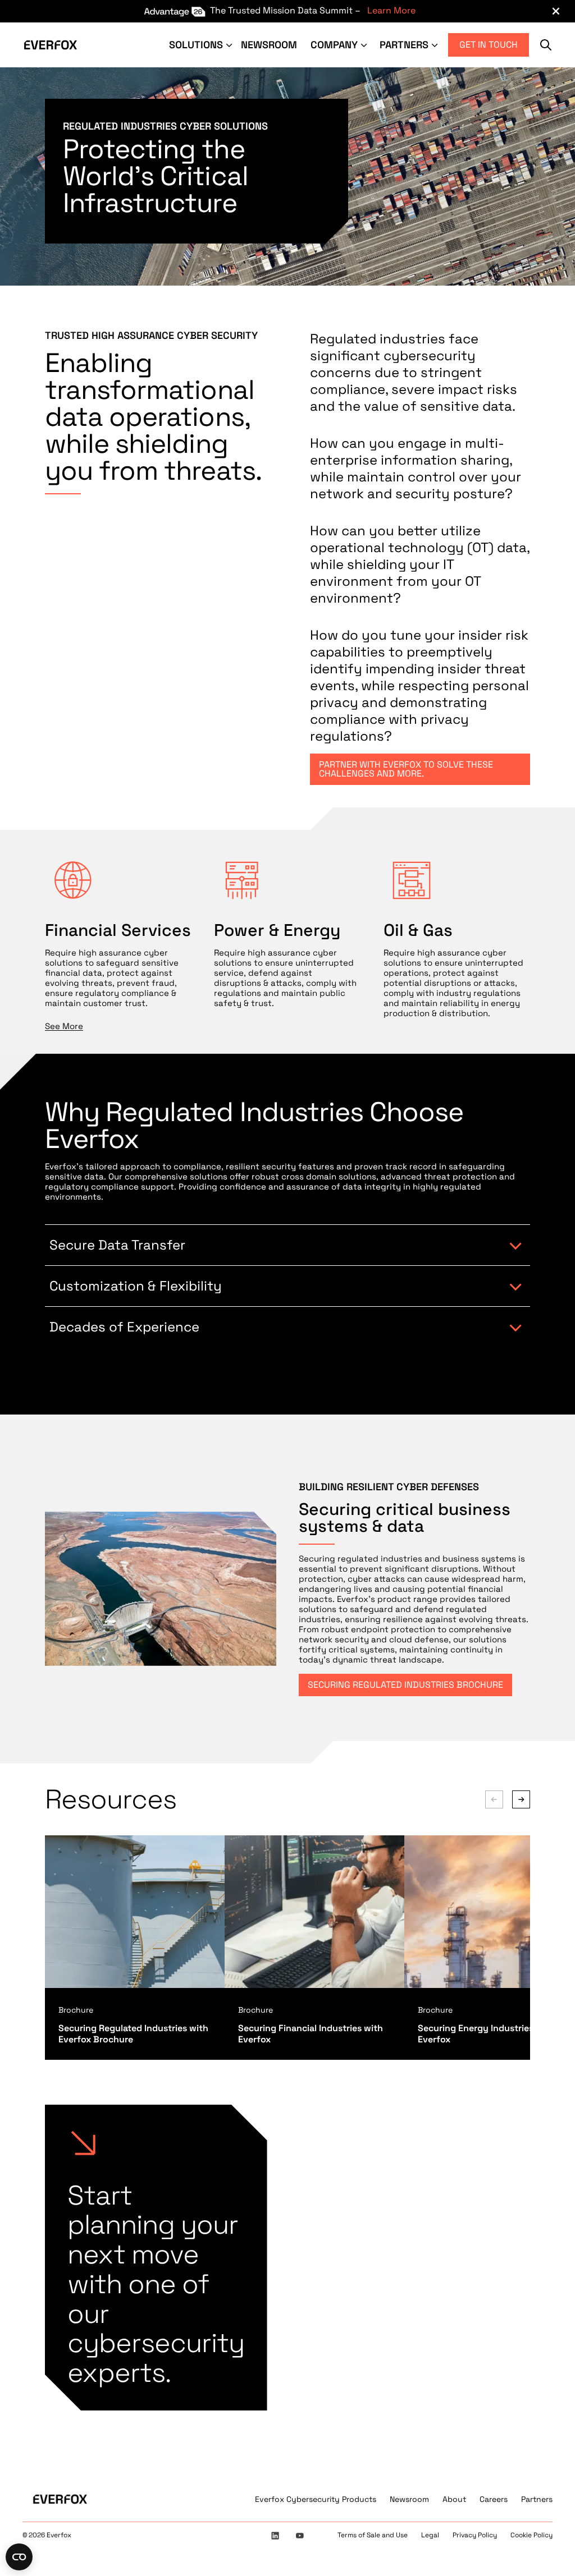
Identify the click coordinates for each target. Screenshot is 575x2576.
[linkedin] (275, 2536)
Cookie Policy (531, 2535)
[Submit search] (546, 45)
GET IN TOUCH (489, 45)
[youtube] (300, 2536)
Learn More (391, 10)
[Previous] (494, 1799)
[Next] (521, 1799)
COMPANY (334, 45)
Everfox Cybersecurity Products (316, 2499)
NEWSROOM (269, 45)
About (454, 2499)
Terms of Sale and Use (373, 2535)
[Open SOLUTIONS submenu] (230, 45)
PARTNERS (404, 45)
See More (64, 1026)
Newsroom (409, 2499)
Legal (430, 2535)
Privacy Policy (475, 2535)
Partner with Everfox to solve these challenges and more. (406, 769)
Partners (537, 2499)
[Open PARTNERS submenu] (436, 45)
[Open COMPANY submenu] (365, 45)
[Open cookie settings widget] (19, 2557)
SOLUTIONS (196, 45)
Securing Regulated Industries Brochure (405, 1685)
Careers (494, 2499)
